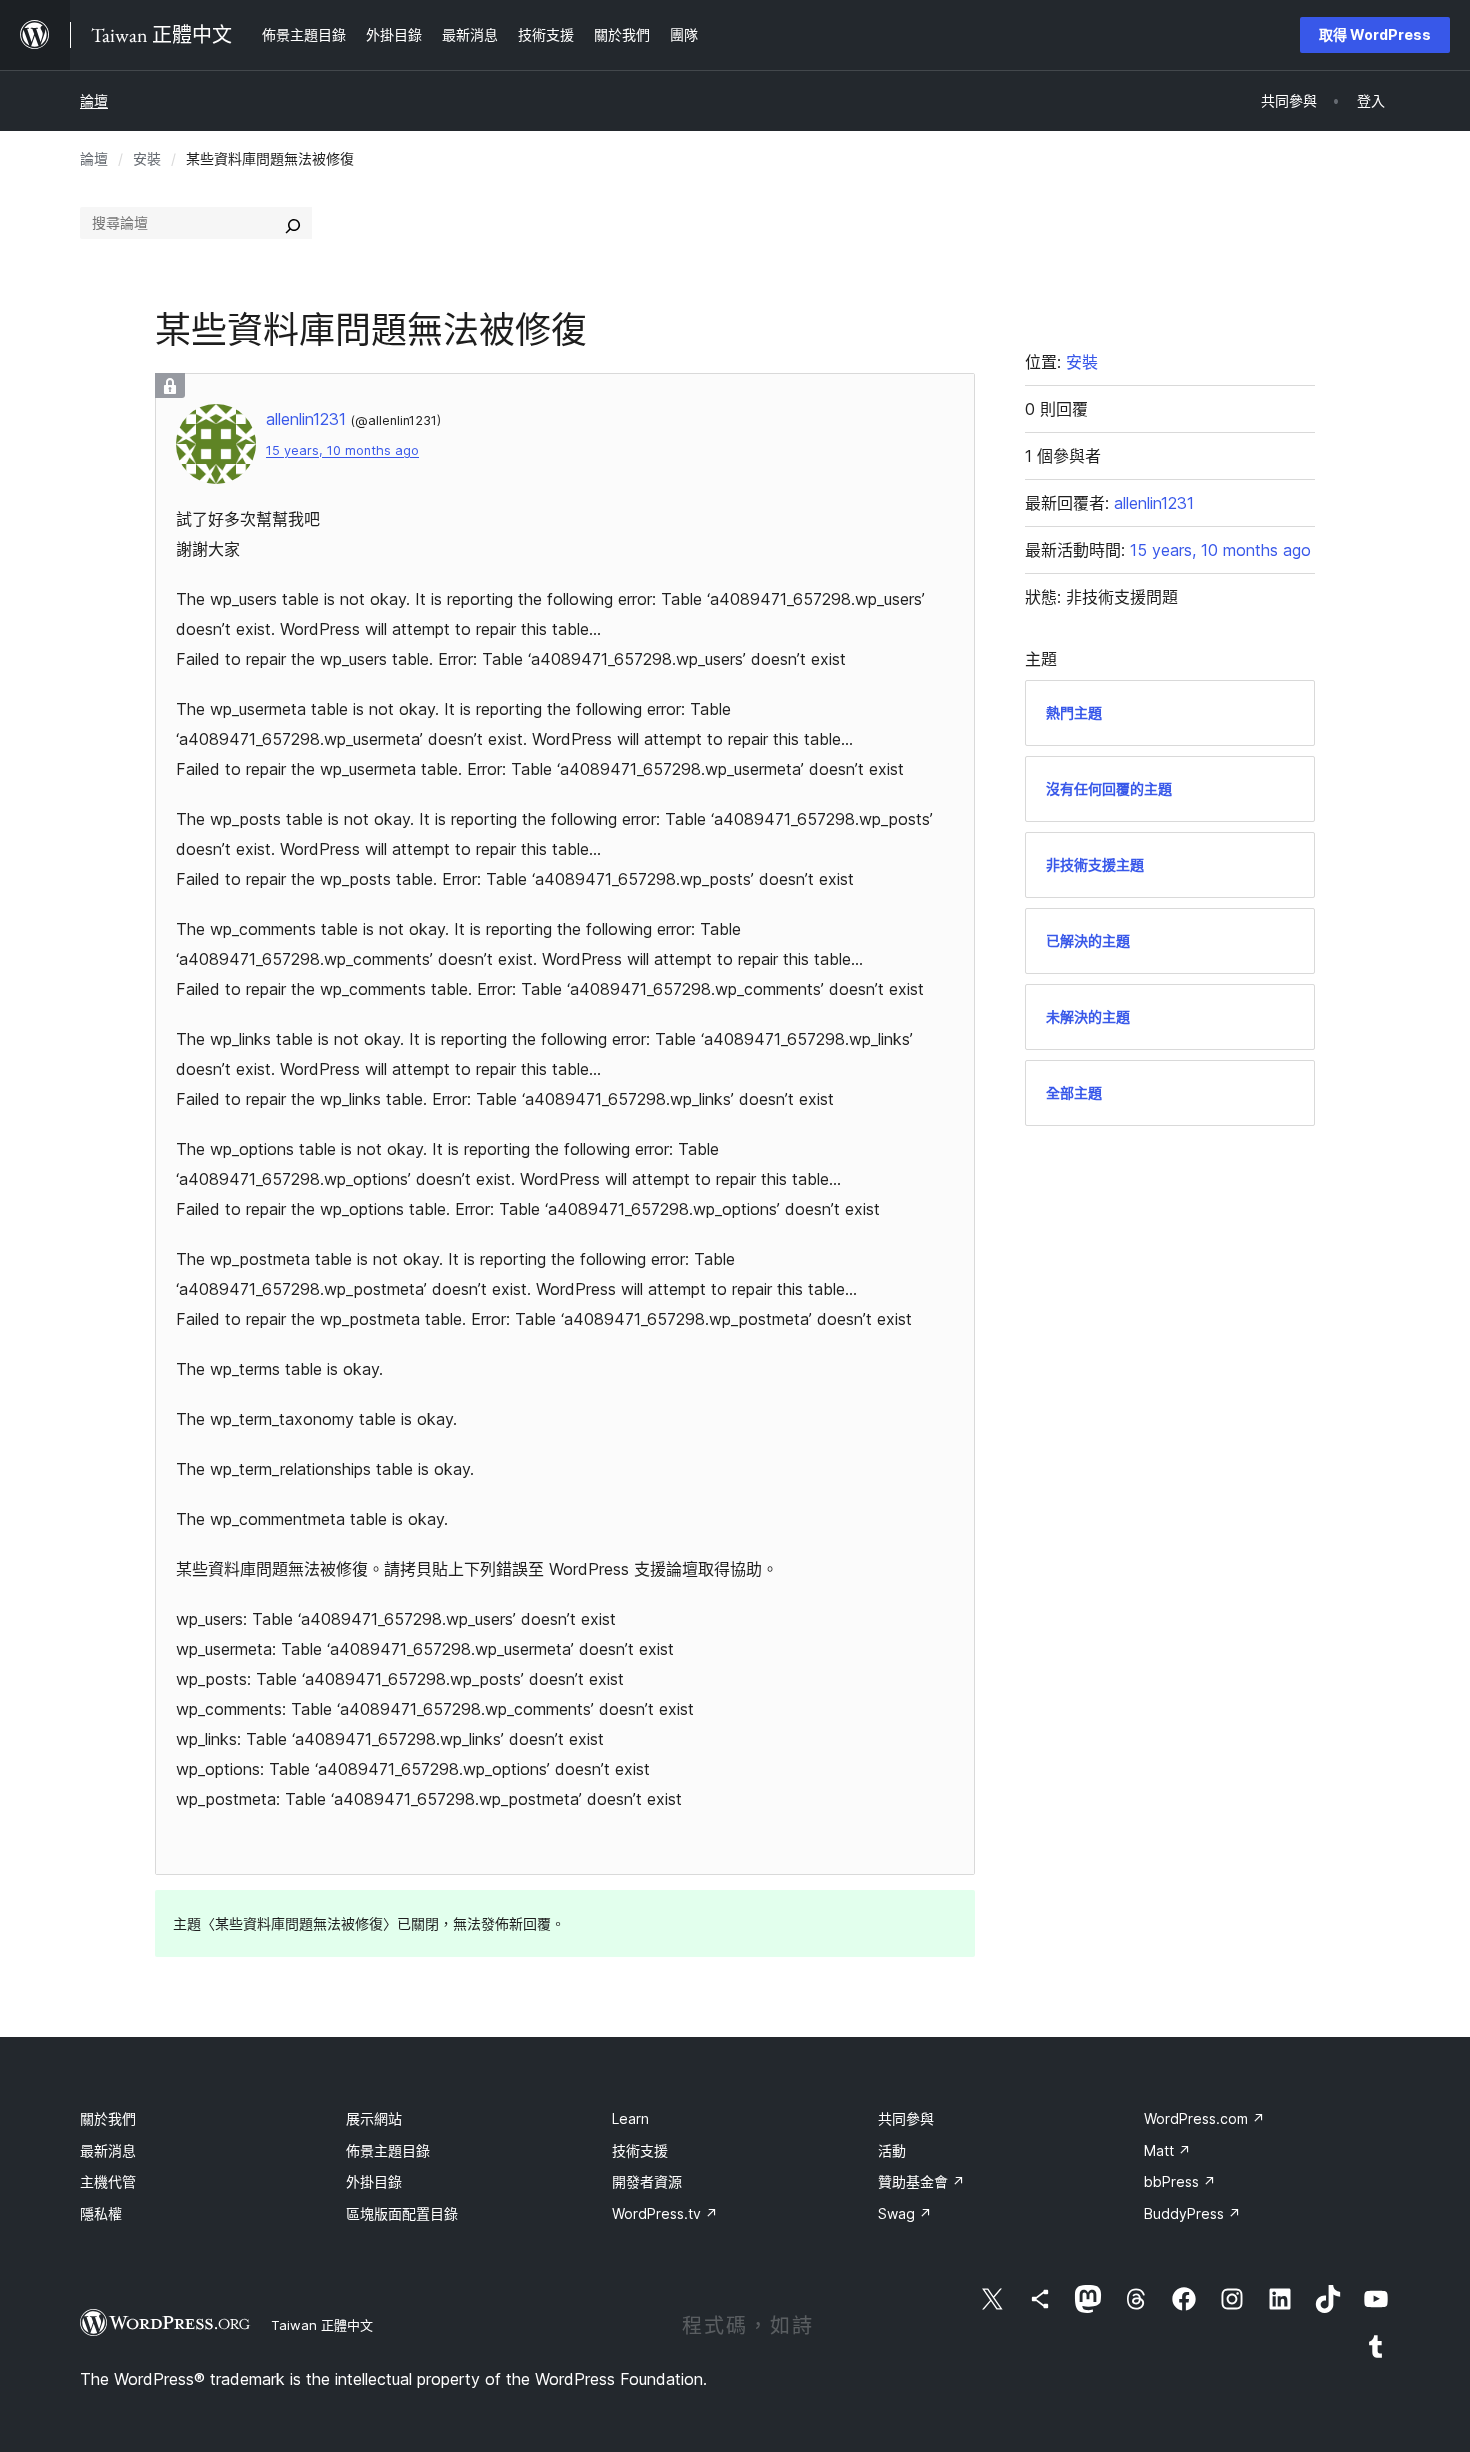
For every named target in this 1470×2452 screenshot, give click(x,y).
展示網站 (374, 2118)
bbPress (1180, 2181)
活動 (892, 2150)
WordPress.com (1204, 2118)
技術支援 (640, 2150)
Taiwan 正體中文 (322, 2325)
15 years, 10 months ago (342, 450)
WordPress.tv (665, 2213)
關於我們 (108, 2118)
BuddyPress (1192, 2213)
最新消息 (108, 2150)
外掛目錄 (374, 2181)
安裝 (147, 158)
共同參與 (906, 2118)
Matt (1167, 2150)
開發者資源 (647, 2181)
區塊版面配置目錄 (402, 2213)
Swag (905, 2213)
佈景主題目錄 (388, 2150)
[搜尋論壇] (293, 223)
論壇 (94, 100)
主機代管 (108, 2181)
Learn (630, 2118)
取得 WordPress (1375, 34)
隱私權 (101, 2213)
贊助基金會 (921, 2181)
